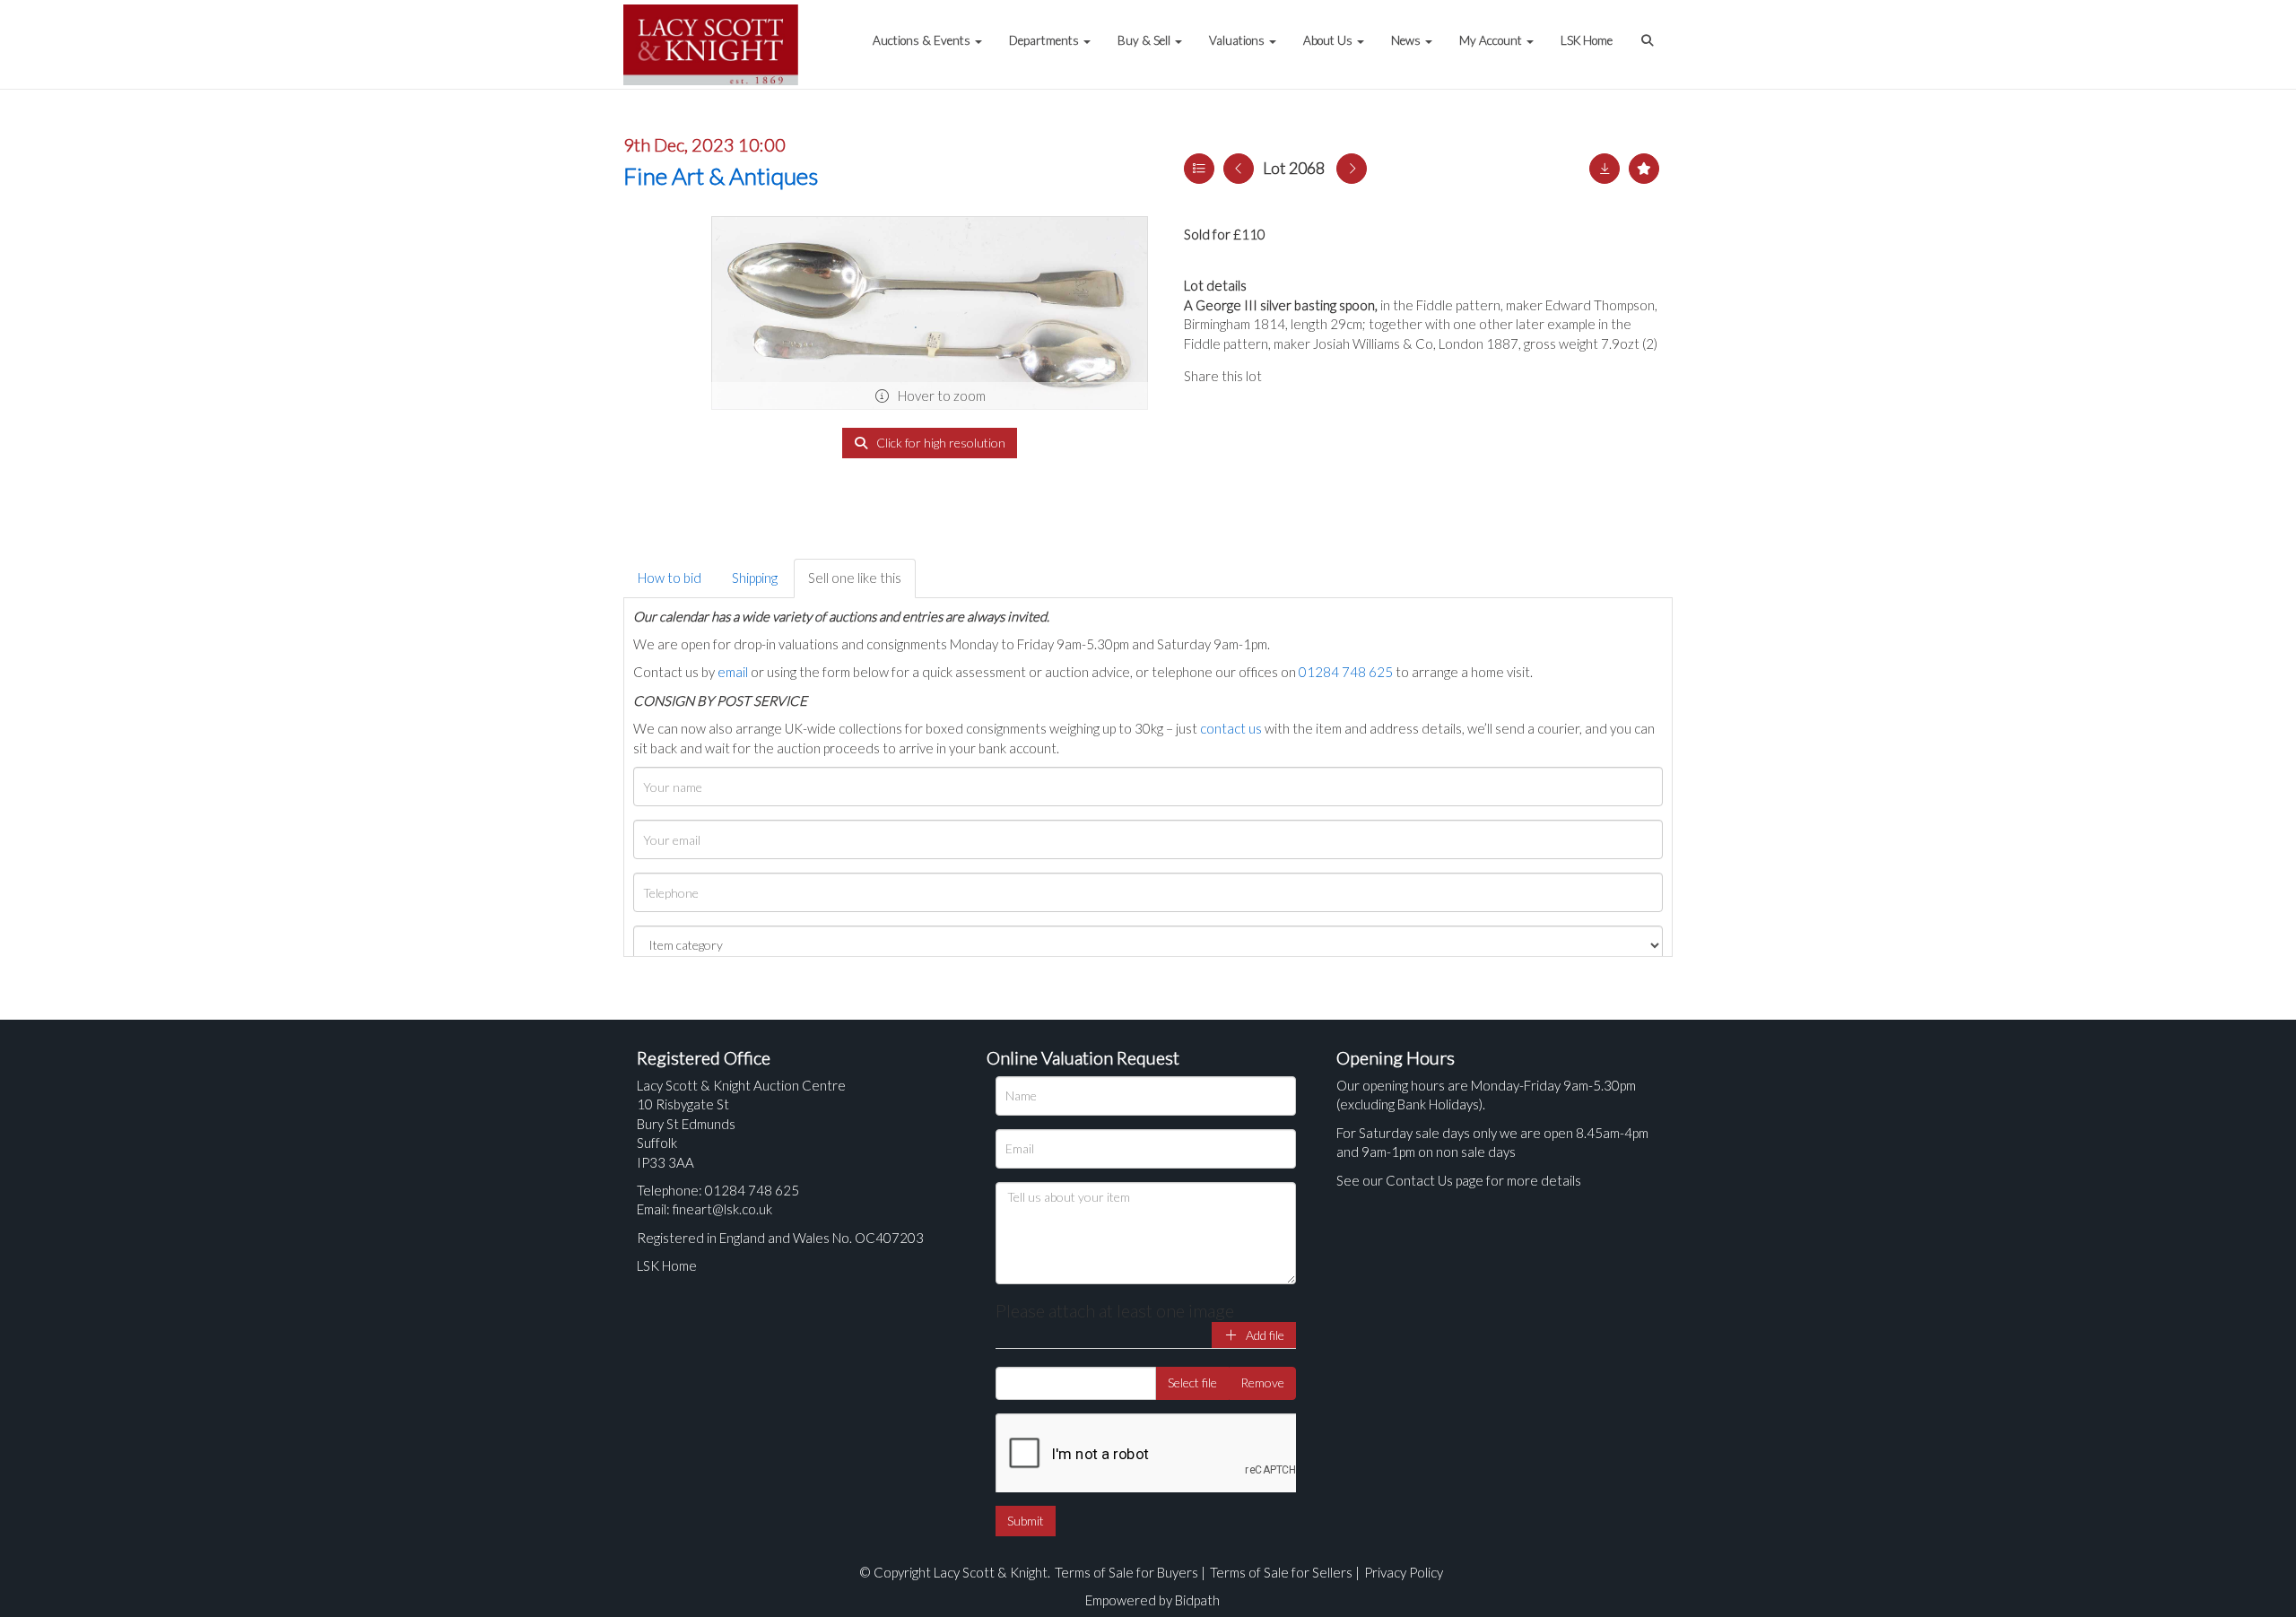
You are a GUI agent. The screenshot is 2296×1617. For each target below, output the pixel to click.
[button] (1649, 31)
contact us (1231, 728)
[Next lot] (1352, 169)
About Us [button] (1329, 40)
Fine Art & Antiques (721, 176)
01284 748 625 (1346, 672)
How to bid (670, 578)
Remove (1262, 1382)
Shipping (755, 578)
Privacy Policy (1404, 1572)
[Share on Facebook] (1291, 376)
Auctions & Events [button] (923, 40)
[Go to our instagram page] (1363, 376)
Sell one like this (855, 578)
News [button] (1407, 40)
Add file (1264, 1335)
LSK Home (1587, 40)
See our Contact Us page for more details (1459, 1180)
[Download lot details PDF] (1605, 169)
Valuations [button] (1238, 40)
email (733, 672)
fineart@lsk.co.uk (722, 1209)
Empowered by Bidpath (1152, 1600)
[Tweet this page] (1327, 376)
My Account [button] (1492, 40)
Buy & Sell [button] (1145, 40)
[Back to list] (1199, 169)
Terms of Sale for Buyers (1126, 1572)
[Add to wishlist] (1644, 169)
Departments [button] (1045, 40)
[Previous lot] (1239, 169)
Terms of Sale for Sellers (1281, 1572)
